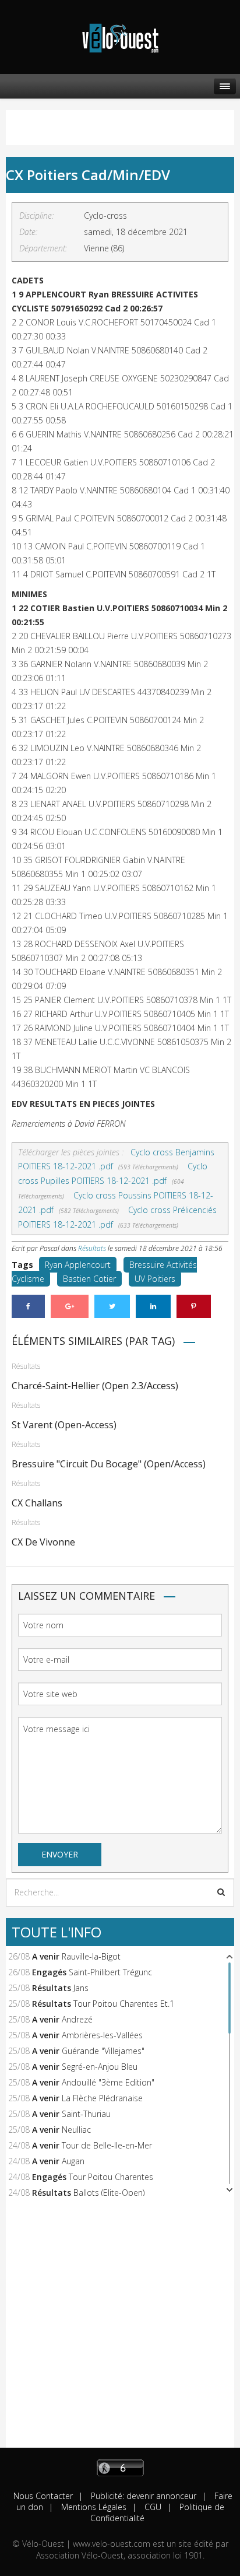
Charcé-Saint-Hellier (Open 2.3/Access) (95, 1386)
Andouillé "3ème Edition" (108, 2082)
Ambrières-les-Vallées (102, 2035)
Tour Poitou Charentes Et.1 (124, 2004)
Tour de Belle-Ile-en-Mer (107, 2145)
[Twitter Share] (112, 1306)
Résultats (92, 1248)
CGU (152, 2507)
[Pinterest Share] (194, 1306)
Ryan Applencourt (78, 1265)
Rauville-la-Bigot (91, 1956)
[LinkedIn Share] (153, 1306)
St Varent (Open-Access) (64, 1425)
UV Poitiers (155, 1279)
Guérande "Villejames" (103, 2051)
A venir (46, 1956)
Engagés (49, 1972)
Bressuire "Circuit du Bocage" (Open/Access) (109, 1464)
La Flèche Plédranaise (102, 2098)
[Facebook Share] (28, 1306)
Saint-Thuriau (86, 2114)
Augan (73, 2161)
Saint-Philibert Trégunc (110, 1972)
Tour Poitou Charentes (111, 2177)
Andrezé (77, 2019)
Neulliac (76, 2130)
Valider (221, 1892)
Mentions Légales (93, 2507)
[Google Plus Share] (70, 1306)
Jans (81, 1988)
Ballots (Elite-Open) (109, 2193)
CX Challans (37, 1503)
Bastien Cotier (89, 1279)
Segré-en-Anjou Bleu (100, 2067)
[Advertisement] (120, 2328)
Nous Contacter (43, 2496)
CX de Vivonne (43, 1542)
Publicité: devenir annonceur (142, 2496)
